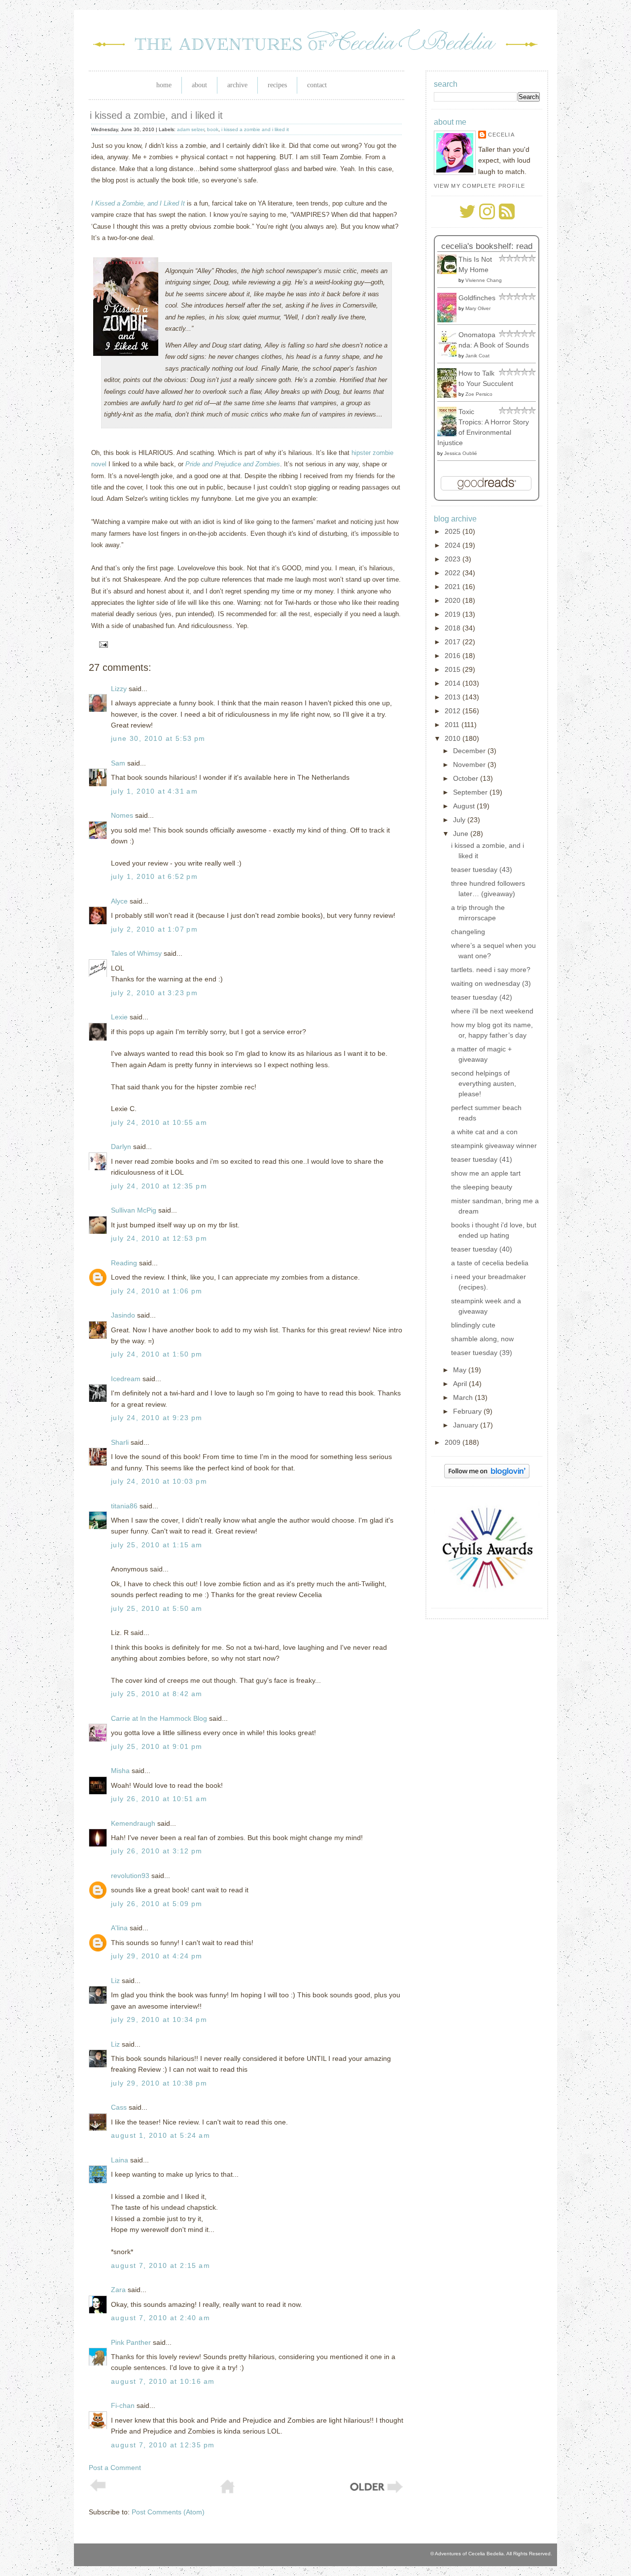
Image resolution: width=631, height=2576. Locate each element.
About (199, 85)
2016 (454, 656)
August (465, 806)
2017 (454, 642)
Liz (115, 1981)
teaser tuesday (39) (482, 1353)
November (470, 765)
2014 (454, 683)
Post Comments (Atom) (168, 2512)
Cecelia (501, 135)
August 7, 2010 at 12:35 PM (163, 2445)
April (461, 1384)
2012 (454, 711)
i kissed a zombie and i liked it (255, 129)
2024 (454, 545)
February (468, 1411)
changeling (468, 932)
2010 (454, 738)
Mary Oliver (478, 308)
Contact (317, 85)
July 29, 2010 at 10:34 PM (159, 2019)
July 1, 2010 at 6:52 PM (154, 876)
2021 (454, 587)
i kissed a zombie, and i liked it (156, 115)
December (470, 751)
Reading (124, 1263)
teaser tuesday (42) (482, 997)
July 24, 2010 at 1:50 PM (157, 1354)
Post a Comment (115, 2468)
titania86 (124, 1506)
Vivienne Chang (484, 280)
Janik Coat (477, 356)
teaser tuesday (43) (482, 870)
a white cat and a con (484, 1132)
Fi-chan (123, 2405)
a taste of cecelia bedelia (490, 1263)
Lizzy (119, 689)
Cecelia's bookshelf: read (487, 246)
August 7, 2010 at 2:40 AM (160, 2318)
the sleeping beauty (482, 1187)
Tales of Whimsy (136, 953)
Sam (118, 763)
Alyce (119, 901)
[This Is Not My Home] (450, 272)
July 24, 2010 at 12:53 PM (159, 1238)
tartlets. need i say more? (491, 970)
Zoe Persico (479, 394)
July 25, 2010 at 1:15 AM (157, 1545)
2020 (454, 600)
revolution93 (130, 1876)
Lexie (119, 1017)
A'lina (119, 1928)
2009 (454, 1442)
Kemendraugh (133, 1823)
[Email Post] (102, 644)
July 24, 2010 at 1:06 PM (157, 1291)
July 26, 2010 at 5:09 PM (157, 1904)
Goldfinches (477, 298)
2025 (454, 531)
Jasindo (123, 1315)
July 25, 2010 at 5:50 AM (157, 1608)
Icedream (126, 1379)
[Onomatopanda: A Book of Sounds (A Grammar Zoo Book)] (450, 354)
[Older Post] (376, 2492)
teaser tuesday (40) (482, 1249)
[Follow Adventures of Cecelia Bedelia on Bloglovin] (487, 1476)
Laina (120, 2160)
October (467, 778)
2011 (453, 725)
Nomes (122, 815)
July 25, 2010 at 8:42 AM (157, 1694)
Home (164, 85)
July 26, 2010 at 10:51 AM (159, 1799)
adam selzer (191, 129)
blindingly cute (473, 1325)
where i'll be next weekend (492, 1011)
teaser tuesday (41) (482, 1159)
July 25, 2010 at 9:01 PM (157, 1746)
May (461, 1370)
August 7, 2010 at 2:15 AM (160, 2265)
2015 (454, 669)
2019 (454, 614)
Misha (120, 1771)
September (471, 792)
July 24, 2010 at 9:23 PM (157, 1418)
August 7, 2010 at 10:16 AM (163, 2381)
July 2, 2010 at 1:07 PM (154, 929)
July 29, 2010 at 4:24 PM (157, 1956)
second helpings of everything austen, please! (484, 1083)
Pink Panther (131, 2342)
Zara (118, 2290)
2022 (454, 573)
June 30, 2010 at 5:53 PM (158, 738)
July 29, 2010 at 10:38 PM (159, 2083)
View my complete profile (479, 186)
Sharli (120, 1442)
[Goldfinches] (450, 320)
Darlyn (121, 1147)
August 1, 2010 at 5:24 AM (160, 2135)
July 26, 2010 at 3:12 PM (157, 1851)
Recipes (277, 85)
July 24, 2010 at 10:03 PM (159, 1481)
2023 (454, 559)
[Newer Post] (98, 2489)
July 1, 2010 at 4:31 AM (154, 791)
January (467, 1425)
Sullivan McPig (134, 1210)
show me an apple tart (486, 1173)
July (460, 820)
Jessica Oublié (461, 453)
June (462, 834)
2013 (454, 697)
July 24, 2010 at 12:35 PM (159, 1186)
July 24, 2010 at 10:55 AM (159, 1122)
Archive (237, 85)
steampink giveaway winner (494, 1146)
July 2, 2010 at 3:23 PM (154, 993)
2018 (454, 628)
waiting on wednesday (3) (491, 983)
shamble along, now (482, 1339)
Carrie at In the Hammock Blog (159, 1718)
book (213, 129)
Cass (119, 2107)
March (464, 1397)
